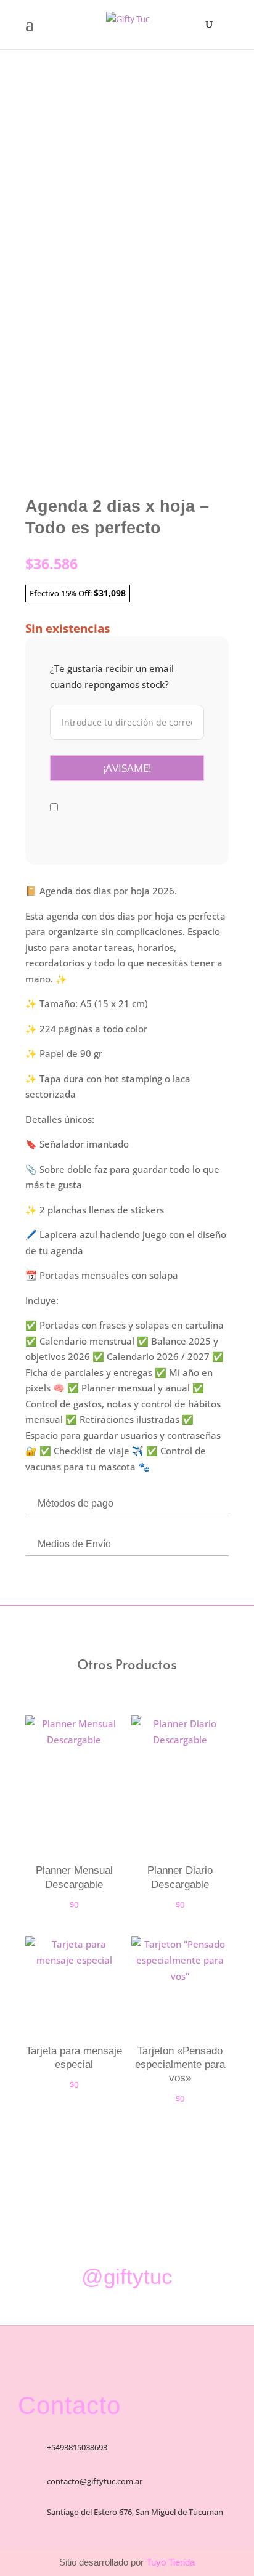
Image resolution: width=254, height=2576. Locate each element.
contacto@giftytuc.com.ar (95, 2481)
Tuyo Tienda (169, 2562)
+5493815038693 (77, 2447)
